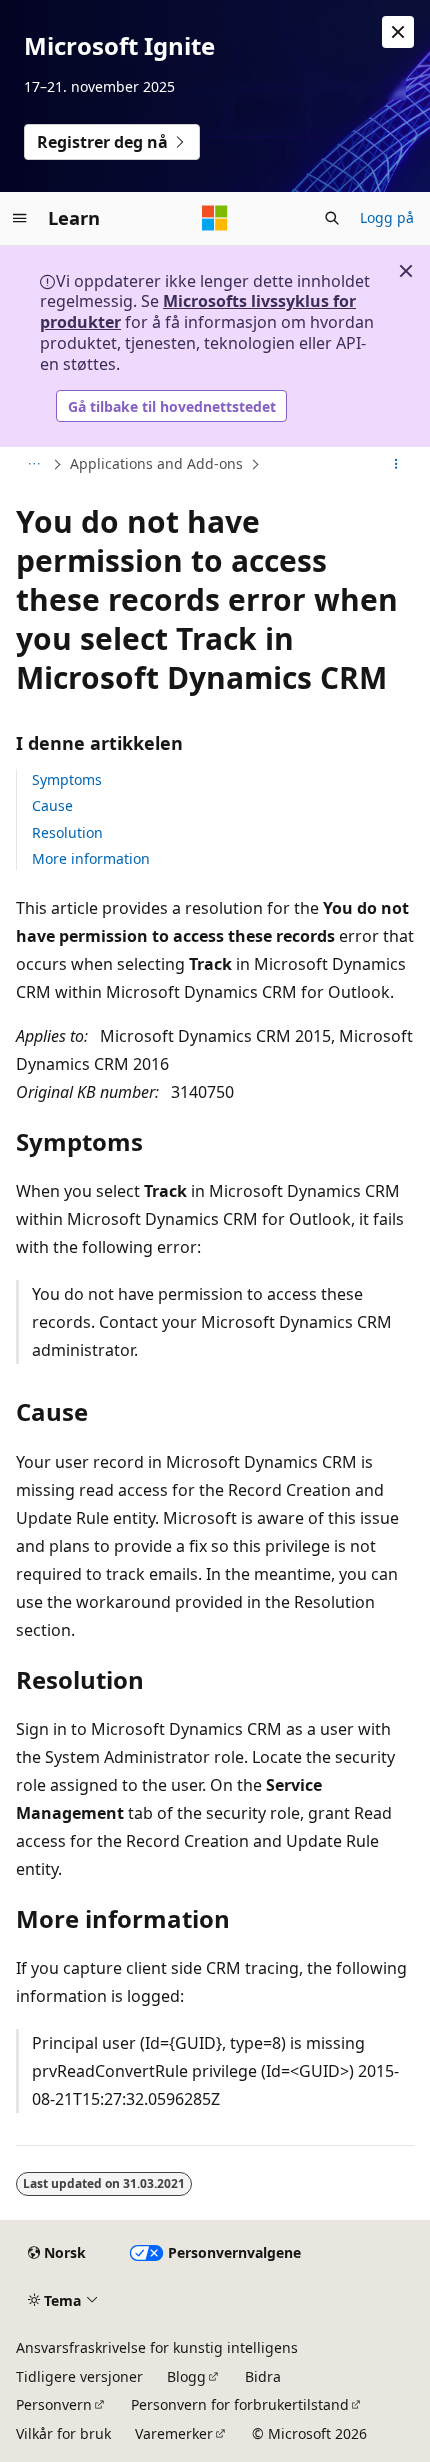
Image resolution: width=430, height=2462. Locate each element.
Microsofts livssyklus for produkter (198, 311)
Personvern (54, 2404)
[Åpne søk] (332, 218)
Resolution (67, 832)
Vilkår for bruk (63, 2433)
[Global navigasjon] (20, 218)
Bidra (263, 2376)
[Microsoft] (215, 218)
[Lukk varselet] (398, 32)
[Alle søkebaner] (33, 465)
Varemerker (174, 2433)
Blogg (186, 2376)
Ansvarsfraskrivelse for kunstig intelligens (157, 2347)
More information (91, 858)
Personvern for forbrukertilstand (240, 2404)
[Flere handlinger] (396, 465)
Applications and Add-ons (156, 463)
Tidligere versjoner (79, 2376)
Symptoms (67, 779)
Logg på (387, 217)
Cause (52, 805)
